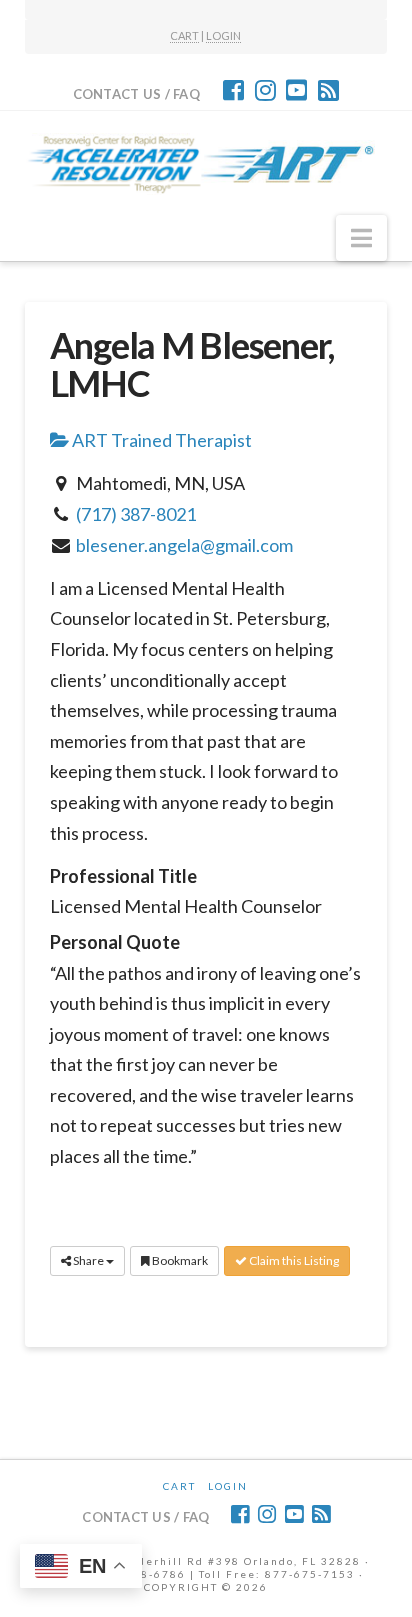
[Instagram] (265, 90)
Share (88, 1260)
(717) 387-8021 (136, 514)
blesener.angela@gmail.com (184, 545)
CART (184, 35)
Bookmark (179, 1260)
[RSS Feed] (328, 90)
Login (228, 1486)
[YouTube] (296, 90)
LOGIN (223, 35)
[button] (361, 238)
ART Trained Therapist (160, 440)
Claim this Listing (293, 1260)
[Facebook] (233, 90)
